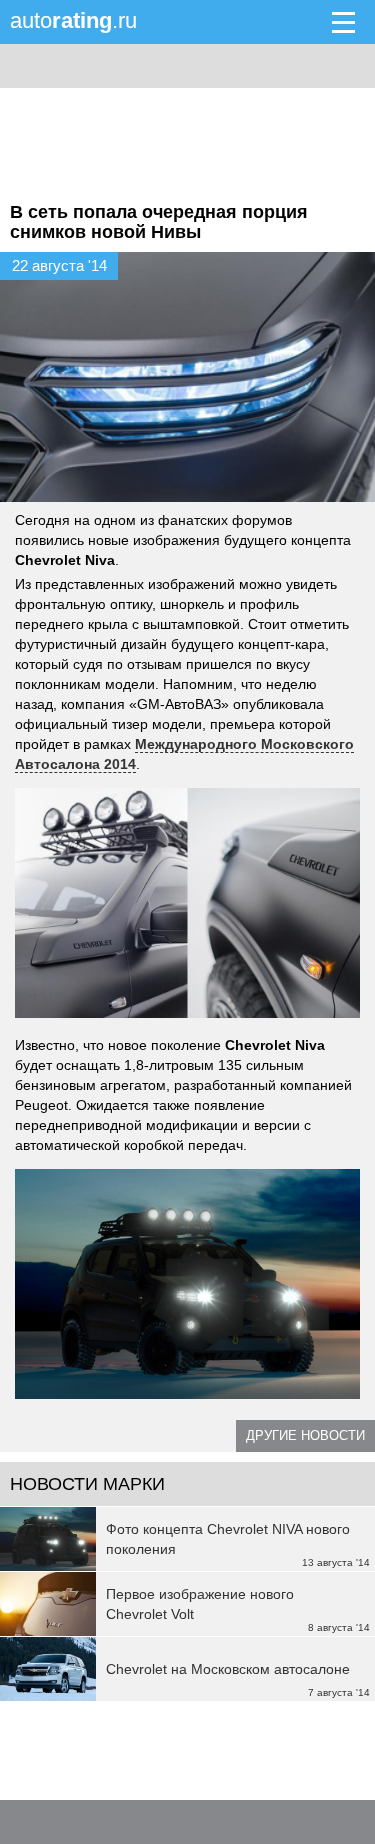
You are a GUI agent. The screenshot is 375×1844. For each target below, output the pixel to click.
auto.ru (73, 20)
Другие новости (305, 1435)
